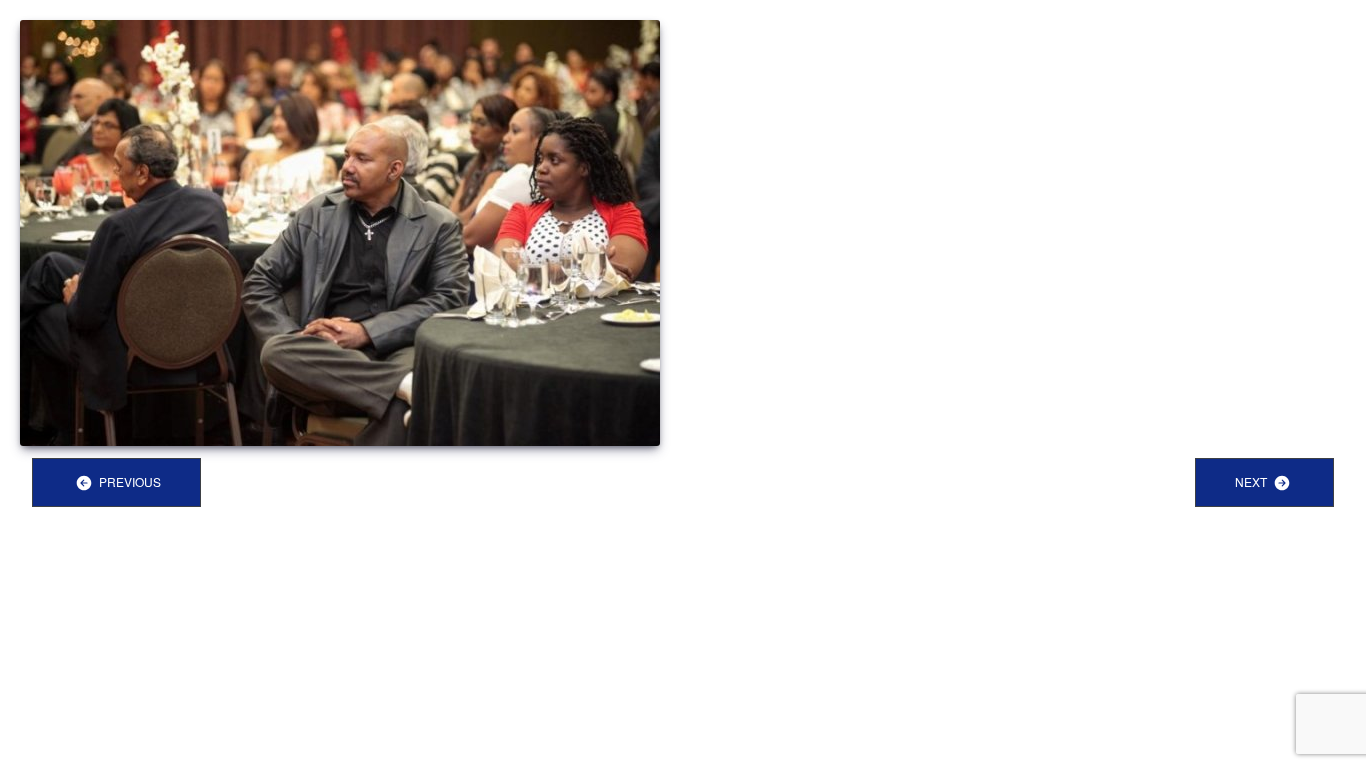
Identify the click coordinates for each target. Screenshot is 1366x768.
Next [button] (1252, 481)
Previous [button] (128, 481)
